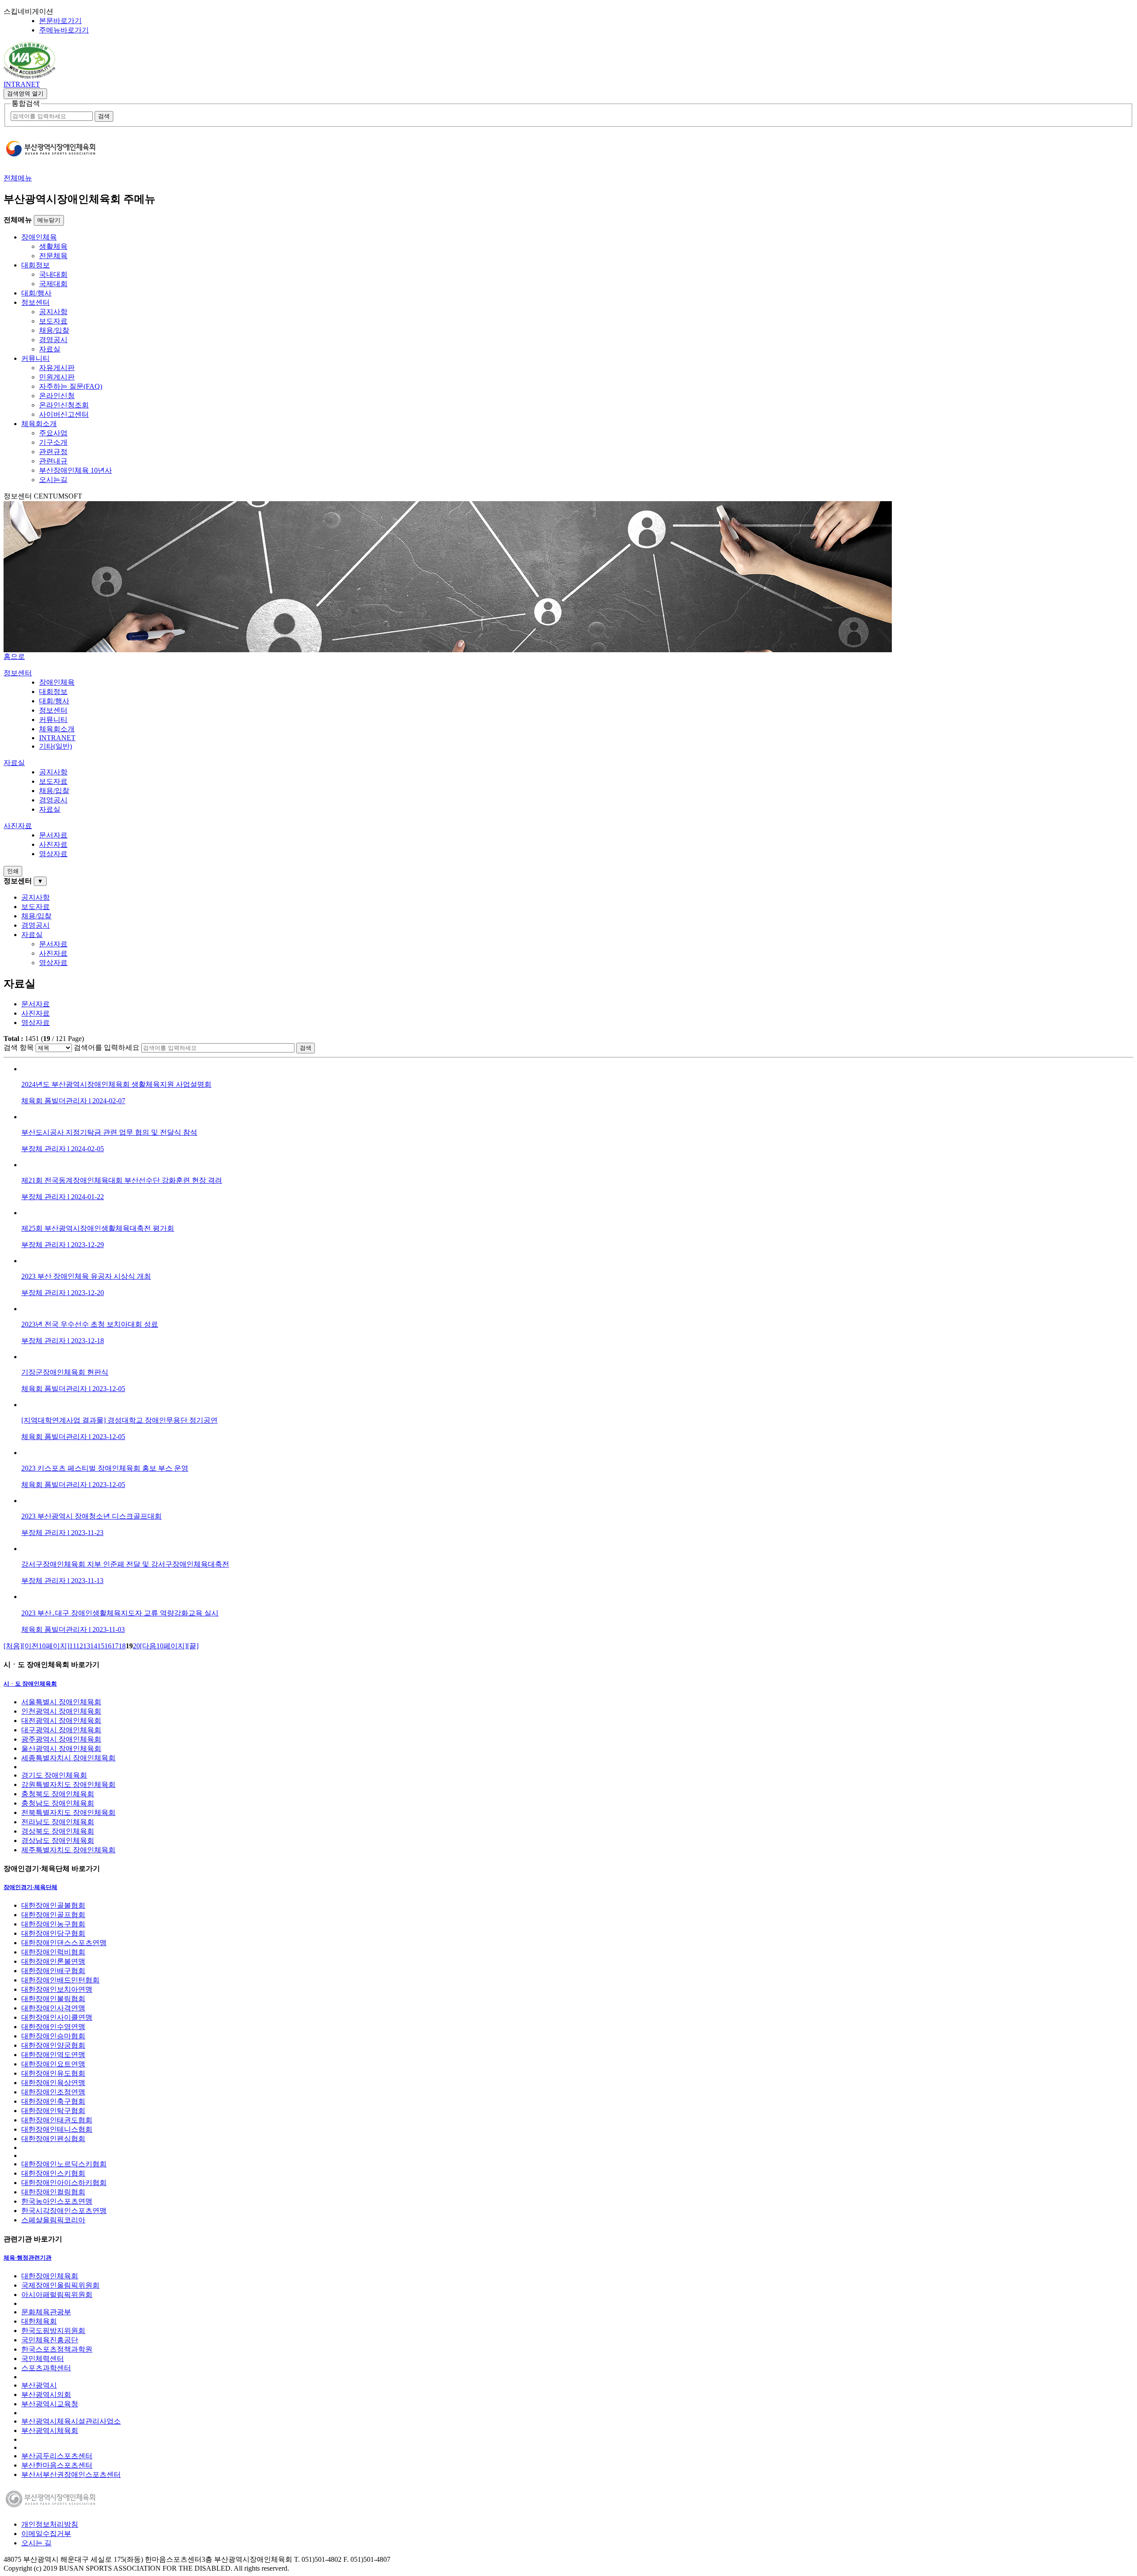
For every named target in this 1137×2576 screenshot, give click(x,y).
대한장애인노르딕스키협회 (64, 2164)
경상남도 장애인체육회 (58, 1840)
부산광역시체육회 (50, 2430)
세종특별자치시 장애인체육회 (68, 1758)
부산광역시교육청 (50, 2404)
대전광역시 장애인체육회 (61, 1721)
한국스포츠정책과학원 (57, 2349)
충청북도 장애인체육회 (58, 1794)
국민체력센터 (43, 2359)
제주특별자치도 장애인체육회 (68, 1850)
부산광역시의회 (46, 2395)
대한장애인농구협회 (53, 1924)
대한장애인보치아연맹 (57, 1989)
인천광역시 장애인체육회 (61, 1711)
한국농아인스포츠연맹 (57, 2201)
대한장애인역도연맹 (53, 2055)
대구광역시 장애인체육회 (61, 1730)
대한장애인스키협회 (53, 2173)
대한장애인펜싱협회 (53, 2139)
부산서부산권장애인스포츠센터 (71, 2474)
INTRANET (22, 84)
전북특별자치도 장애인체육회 (68, 1812)
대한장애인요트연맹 (53, 2064)
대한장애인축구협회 (53, 2101)
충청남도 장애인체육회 (58, 1803)
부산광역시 (39, 2385)
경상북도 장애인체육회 (58, 1831)
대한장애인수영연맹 (53, 2027)
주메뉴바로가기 (64, 30)
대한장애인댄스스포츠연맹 (64, 1943)
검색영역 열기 (25, 94)
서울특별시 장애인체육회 (61, 1702)
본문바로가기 (60, 21)
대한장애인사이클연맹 (57, 2017)
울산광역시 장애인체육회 (61, 1749)
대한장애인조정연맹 (53, 2092)
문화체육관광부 (46, 2312)
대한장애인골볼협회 (53, 1905)
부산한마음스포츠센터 (57, 2465)
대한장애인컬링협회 (53, 2192)
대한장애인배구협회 (53, 1971)
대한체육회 (39, 2321)
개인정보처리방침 (50, 2524)
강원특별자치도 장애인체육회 (68, 1784)
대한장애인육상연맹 (53, 2083)
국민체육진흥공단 (50, 2340)
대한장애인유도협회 (53, 2073)
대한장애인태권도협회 (57, 2120)
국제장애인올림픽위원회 (60, 2285)
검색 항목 (19, 1047)
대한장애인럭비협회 (53, 1952)
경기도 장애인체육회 (54, 1775)
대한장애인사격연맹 (53, 2008)
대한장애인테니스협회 (57, 2129)
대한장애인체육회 (50, 2276)
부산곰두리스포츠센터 (57, 2456)
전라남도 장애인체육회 (58, 1822)
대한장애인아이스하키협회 (64, 2183)
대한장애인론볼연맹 (53, 1961)
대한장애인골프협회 (53, 1915)
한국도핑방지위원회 (53, 2331)
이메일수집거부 (46, 2534)
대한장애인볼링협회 (53, 1999)
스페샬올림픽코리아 (53, 2220)
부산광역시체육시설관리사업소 (71, 2421)
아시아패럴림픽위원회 (57, 2295)
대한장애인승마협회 (53, 2036)
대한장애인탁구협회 (53, 2111)
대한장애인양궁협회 (53, 2045)
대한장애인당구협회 (53, 1933)
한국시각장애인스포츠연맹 (64, 2211)
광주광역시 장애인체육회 (61, 1739)
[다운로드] (30, 76)
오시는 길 (36, 2543)
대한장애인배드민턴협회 (60, 1980)
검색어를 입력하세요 (107, 1047)
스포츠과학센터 (46, 2368)
